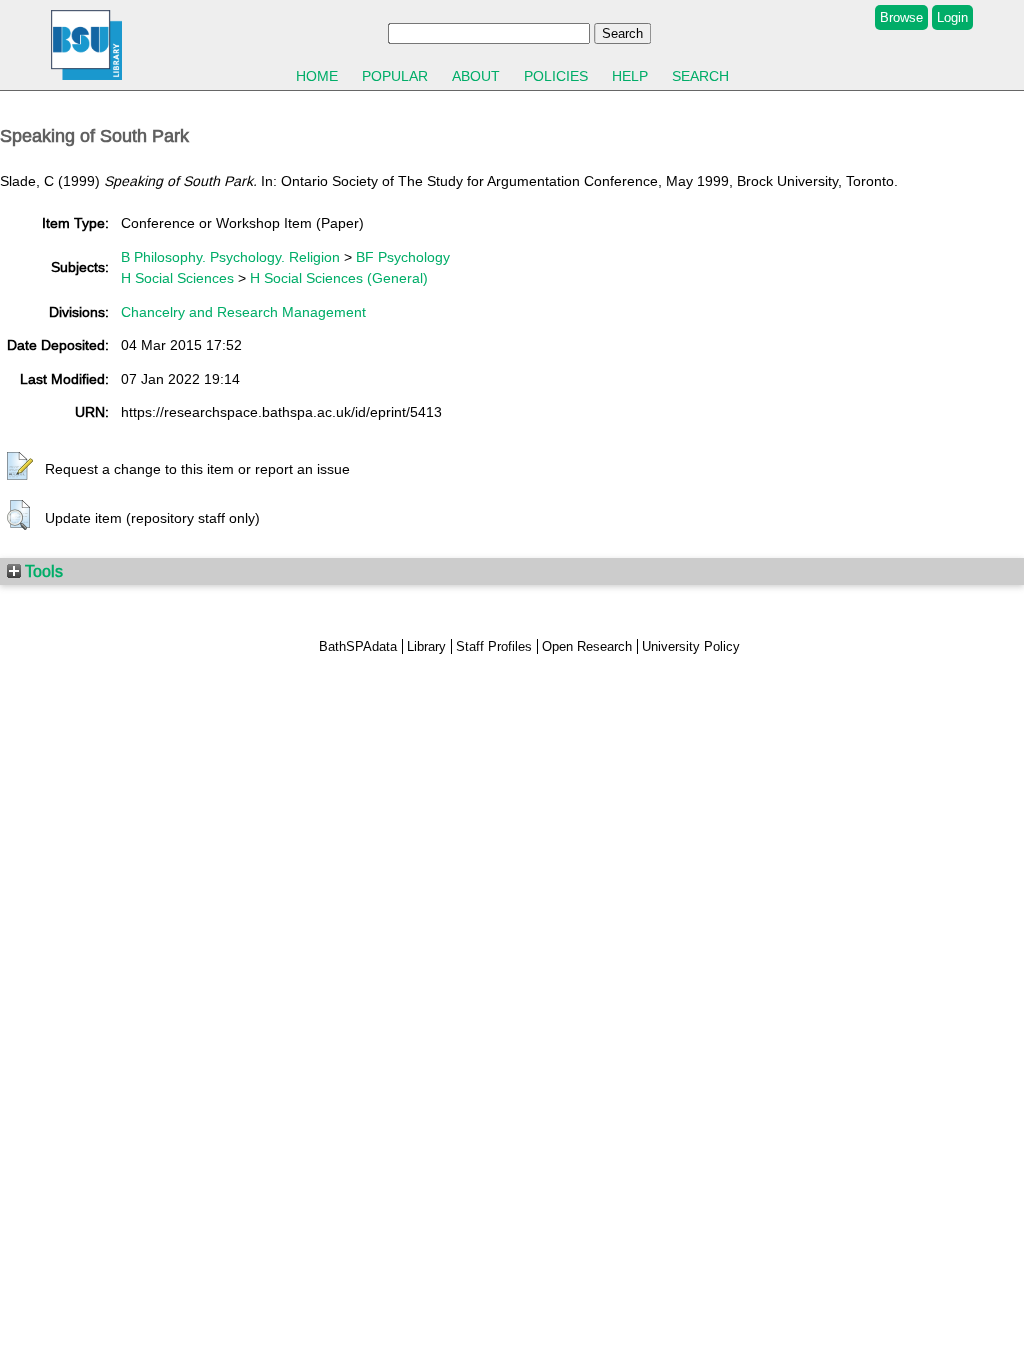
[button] (20, 467)
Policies (556, 76)
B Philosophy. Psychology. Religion (230, 257)
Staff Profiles (494, 646)
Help (630, 76)
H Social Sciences (177, 278)
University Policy (691, 646)
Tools (42, 571)
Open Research (587, 646)
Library (426, 646)
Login (952, 17)
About (476, 76)
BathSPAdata (358, 646)
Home (317, 76)
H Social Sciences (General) (339, 278)
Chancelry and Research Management (243, 312)
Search (700, 76)
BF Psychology (403, 257)
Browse (901, 17)
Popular (395, 76)
